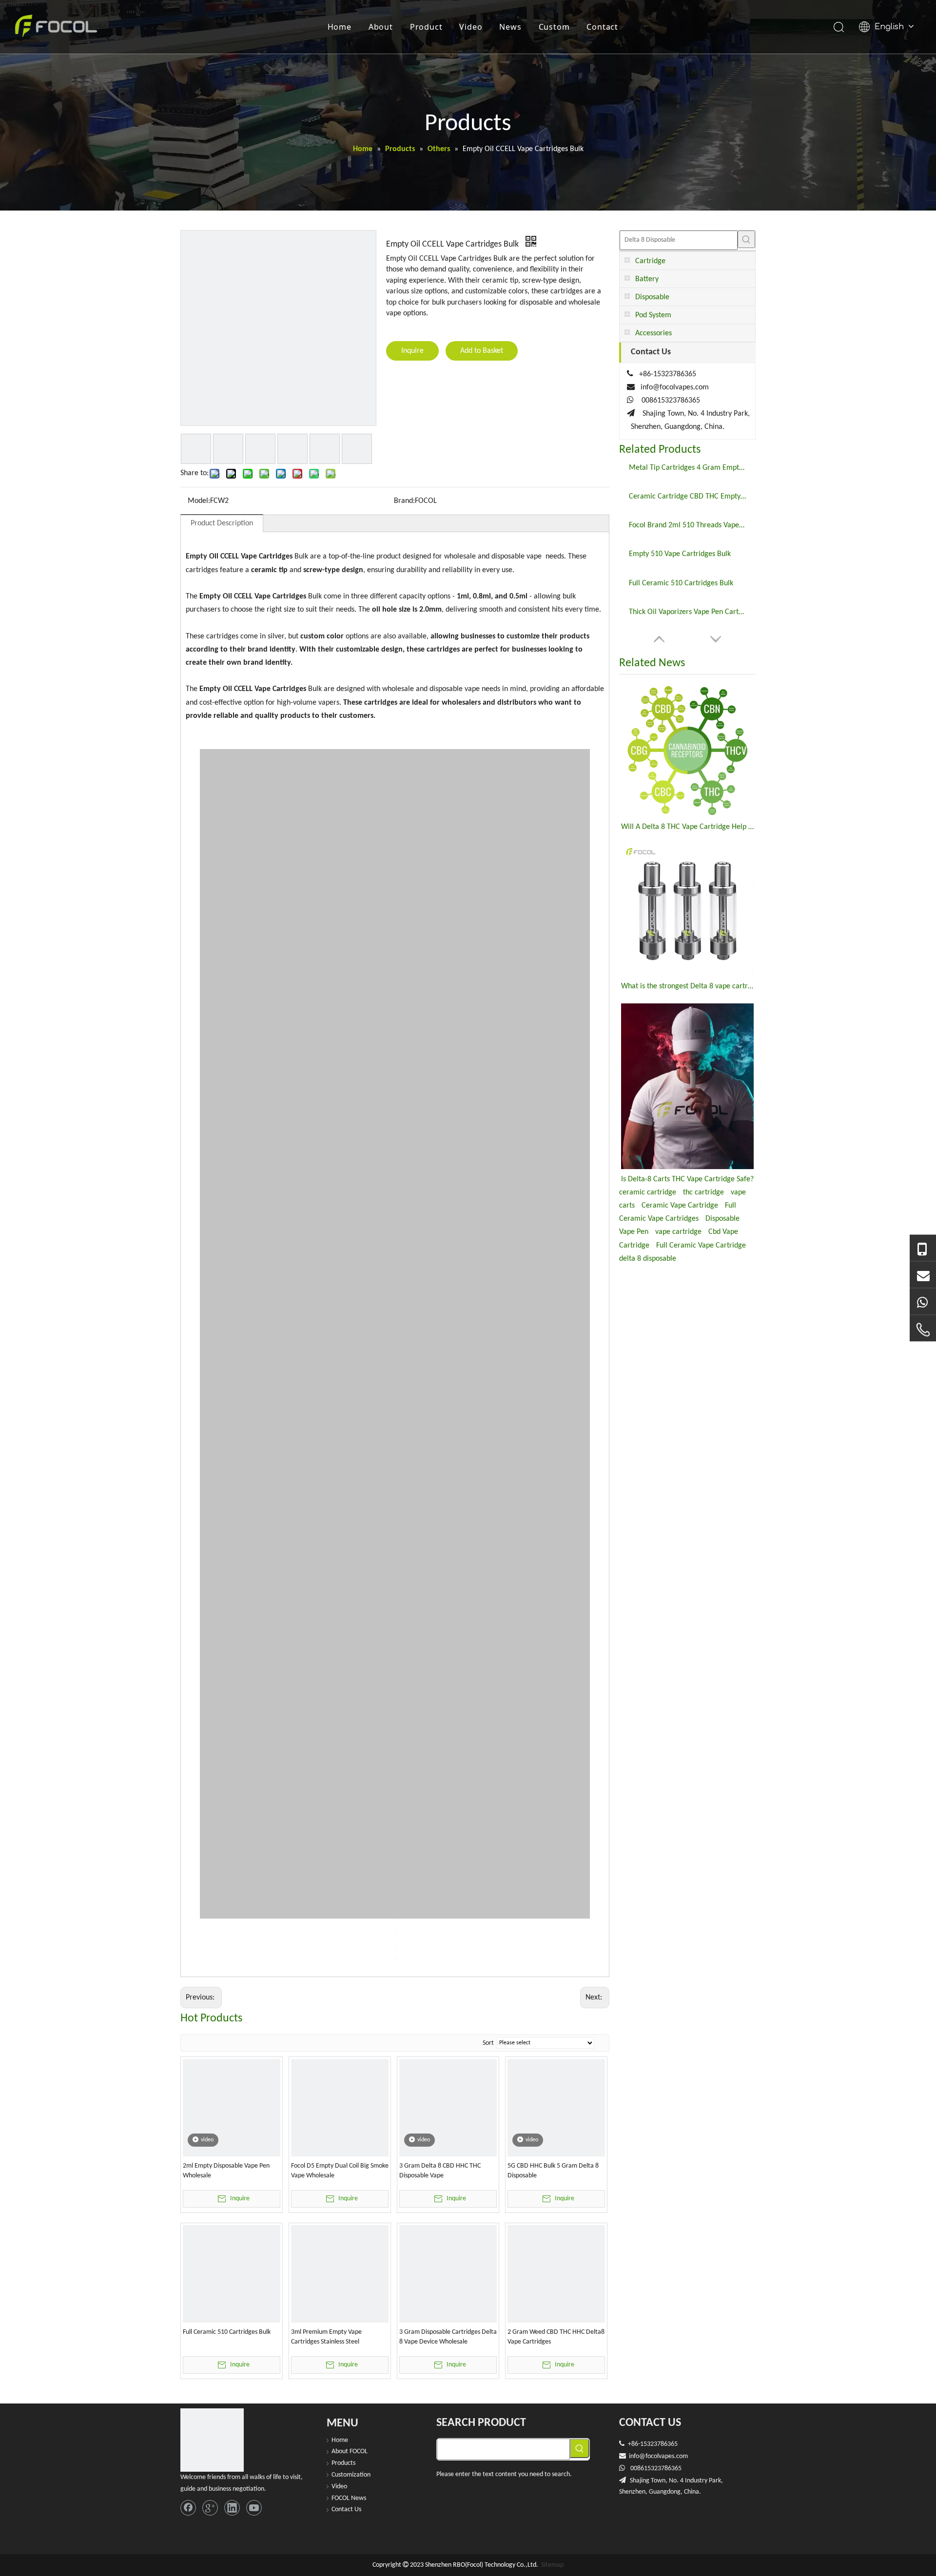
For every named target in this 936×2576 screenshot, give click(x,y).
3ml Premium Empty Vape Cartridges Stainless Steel (326, 2337)
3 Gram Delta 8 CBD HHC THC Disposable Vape (440, 2171)
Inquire (412, 351)
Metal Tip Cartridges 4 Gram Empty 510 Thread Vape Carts (687, 468)
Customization (351, 2475)
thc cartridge (703, 1192)
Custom (554, 27)
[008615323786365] (923, 1249)
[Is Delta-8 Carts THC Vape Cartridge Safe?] (687, 1086)
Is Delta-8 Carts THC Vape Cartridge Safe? (687, 1179)
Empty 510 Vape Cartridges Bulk (680, 554)
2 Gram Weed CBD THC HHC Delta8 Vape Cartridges (556, 2337)
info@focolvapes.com (675, 387)
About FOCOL (350, 2451)
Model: (199, 501)
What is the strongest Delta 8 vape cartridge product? (687, 986)
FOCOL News (349, 2498)
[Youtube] (254, 2508)
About (381, 27)
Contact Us (346, 2509)
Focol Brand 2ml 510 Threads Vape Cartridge (687, 525)
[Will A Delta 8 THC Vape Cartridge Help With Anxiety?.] (687, 750)
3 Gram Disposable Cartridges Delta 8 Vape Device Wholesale (448, 2337)
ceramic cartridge (648, 1192)
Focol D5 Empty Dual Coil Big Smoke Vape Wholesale (340, 2171)
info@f (638, 2456)
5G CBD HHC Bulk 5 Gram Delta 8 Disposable (553, 2171)
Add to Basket (482, 351)
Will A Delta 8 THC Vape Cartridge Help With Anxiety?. (687, 827)
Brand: (404, 501)
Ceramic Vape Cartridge (680, 1206)
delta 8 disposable (648, 1259)
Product (426, 27)
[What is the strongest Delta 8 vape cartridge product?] (687, 910)
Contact (602, 27)
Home (340, 27)
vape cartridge (678, 1232)
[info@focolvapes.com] (923, 1275)
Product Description (222, 523)
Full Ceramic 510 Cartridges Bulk (227, 2332)
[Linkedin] (232, 2508)
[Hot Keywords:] (746, 239)
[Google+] (210, 2508)
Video (471, 27)
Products (343, 2463)
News (510, 27)
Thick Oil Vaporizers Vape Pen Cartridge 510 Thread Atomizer (687, 612)
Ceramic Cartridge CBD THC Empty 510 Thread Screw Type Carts (687, 497)
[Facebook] (188, 2508)
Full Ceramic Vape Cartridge (701, 1246)
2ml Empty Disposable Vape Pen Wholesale (226, 2171)
